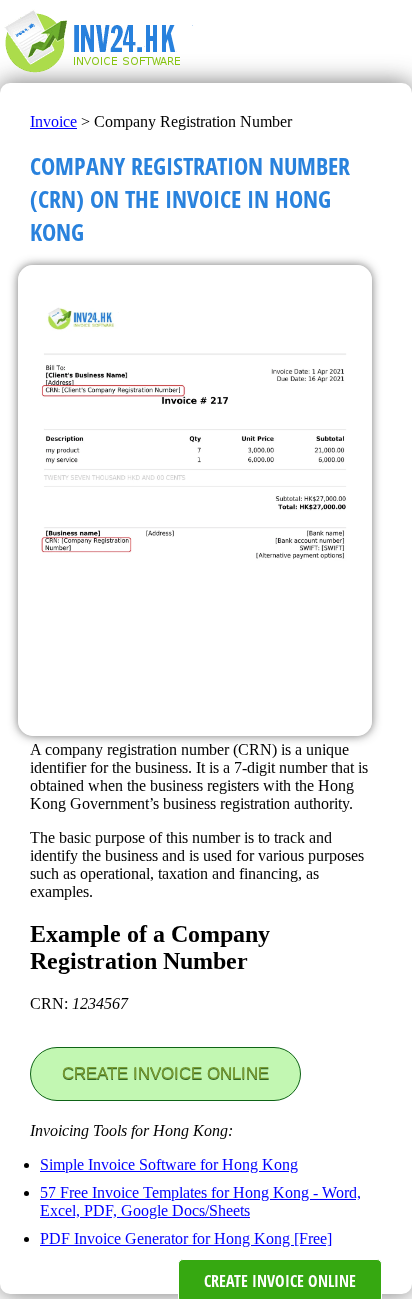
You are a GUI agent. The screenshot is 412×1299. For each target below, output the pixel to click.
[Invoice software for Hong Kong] (102, 73)
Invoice (53, 121)
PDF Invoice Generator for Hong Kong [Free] (186, 1238)
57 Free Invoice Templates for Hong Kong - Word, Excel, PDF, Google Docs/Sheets (200, 1201)
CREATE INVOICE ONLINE (165, 1073)
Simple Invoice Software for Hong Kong (169, 1164)
